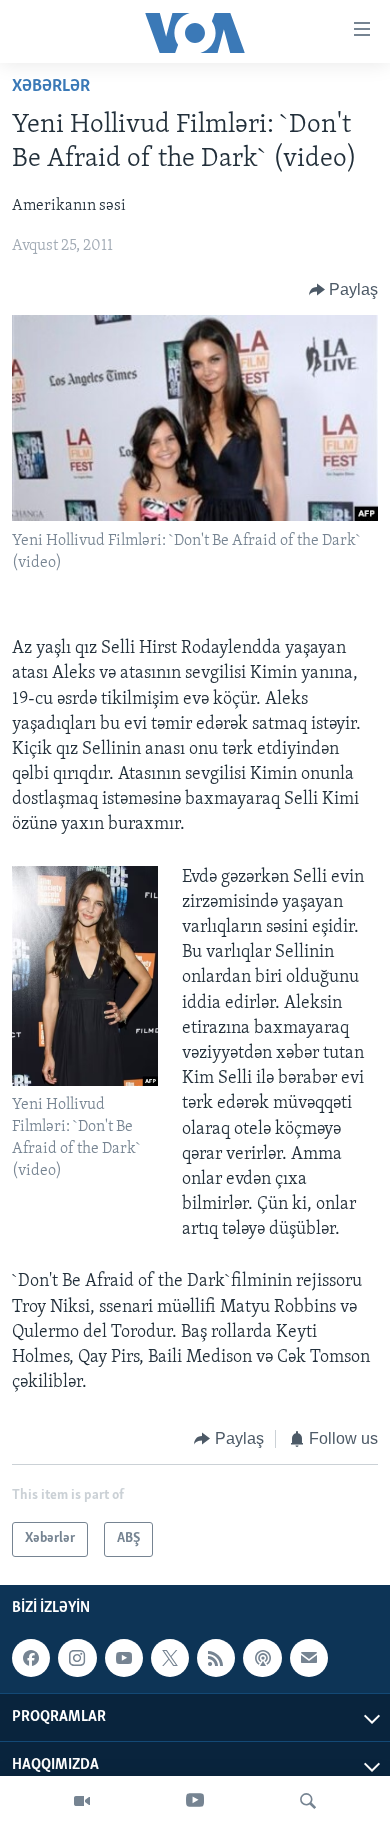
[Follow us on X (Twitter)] (170, 1658)
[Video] (82, 1801)
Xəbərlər (51, 87)
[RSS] (216, 1658)
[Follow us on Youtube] (124, 1658)
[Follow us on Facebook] (31, 1658)
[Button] (344, 290)
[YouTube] (195, 1801)
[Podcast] (262, 1658)
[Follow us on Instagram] (77, 1658)
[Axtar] (308, 1801)
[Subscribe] (309, 1658)
